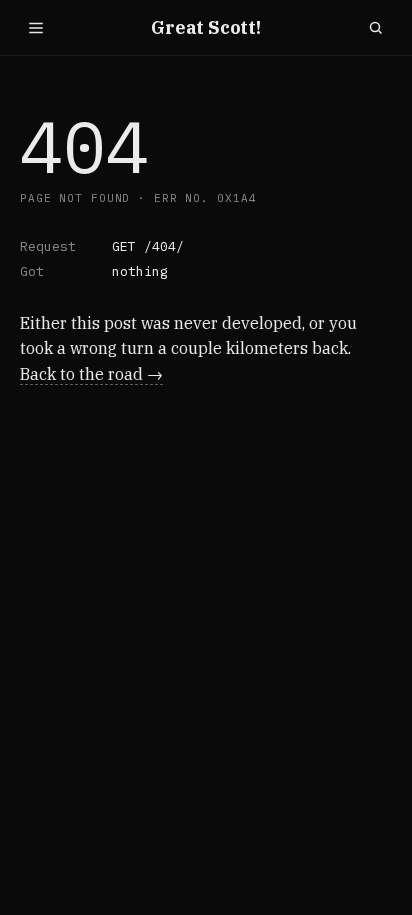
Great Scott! (206, 27)
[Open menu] (36, 28)
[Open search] (376, 28)
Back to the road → (91, 374)
